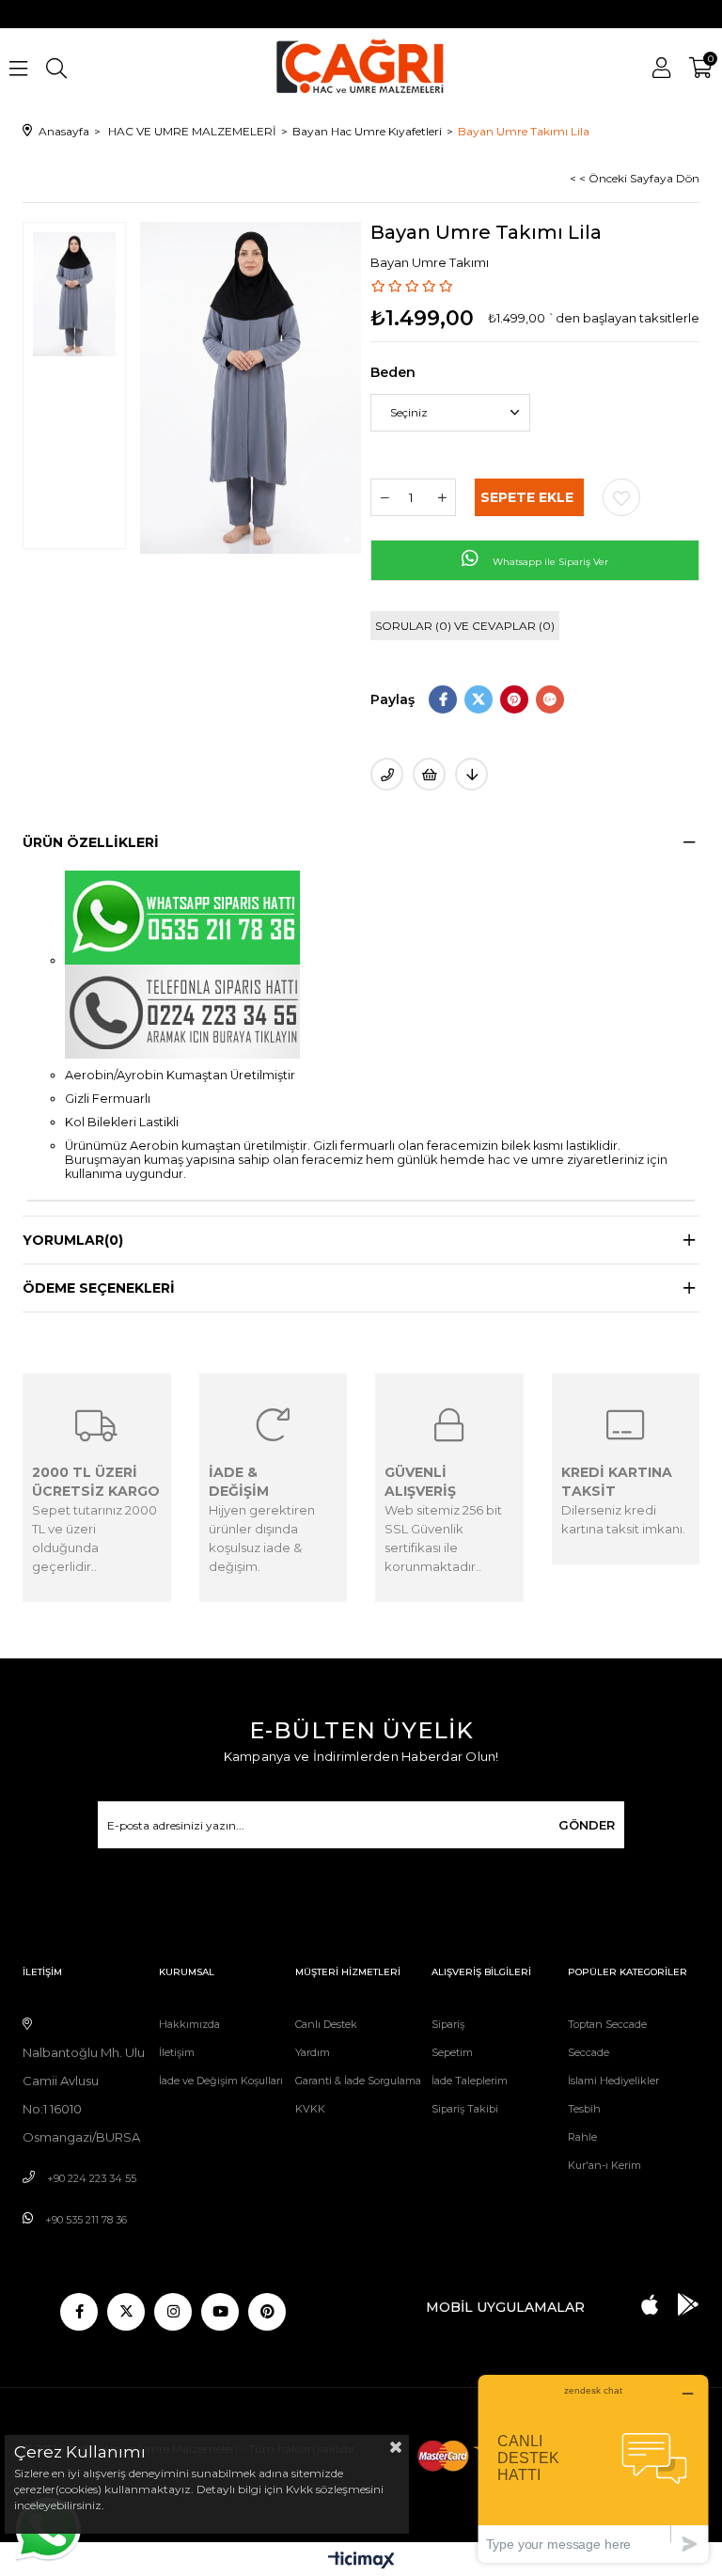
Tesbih (584, 2109)
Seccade (589, 2052)
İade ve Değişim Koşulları (221, 2081)
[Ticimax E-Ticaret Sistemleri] (361, 2561)
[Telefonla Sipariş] (387, 774)
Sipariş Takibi (465, 2109)
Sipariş (448, 2024)
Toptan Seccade (607, 2024)
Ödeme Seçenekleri (99, 1288)
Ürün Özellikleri (91, 842)
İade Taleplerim (470, 2081)
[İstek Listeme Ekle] (429, 774)
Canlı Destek (326, 2024)
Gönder (587, 1825)
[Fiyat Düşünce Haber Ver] (471, 774)
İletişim (177, 2052)
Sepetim (452, 2052)
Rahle (582, 2137)
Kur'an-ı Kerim (604, 2165)
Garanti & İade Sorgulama (358, 2081)
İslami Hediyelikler (613, 2081)
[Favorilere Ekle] (621, 497)
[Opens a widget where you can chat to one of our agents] (593, 2468)
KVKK (310, 2109)
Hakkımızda (189, 2024)
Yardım (313, 2052)
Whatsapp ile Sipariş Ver (549, 562)
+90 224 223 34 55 (92, 2178)
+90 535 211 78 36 (86, 2220)
